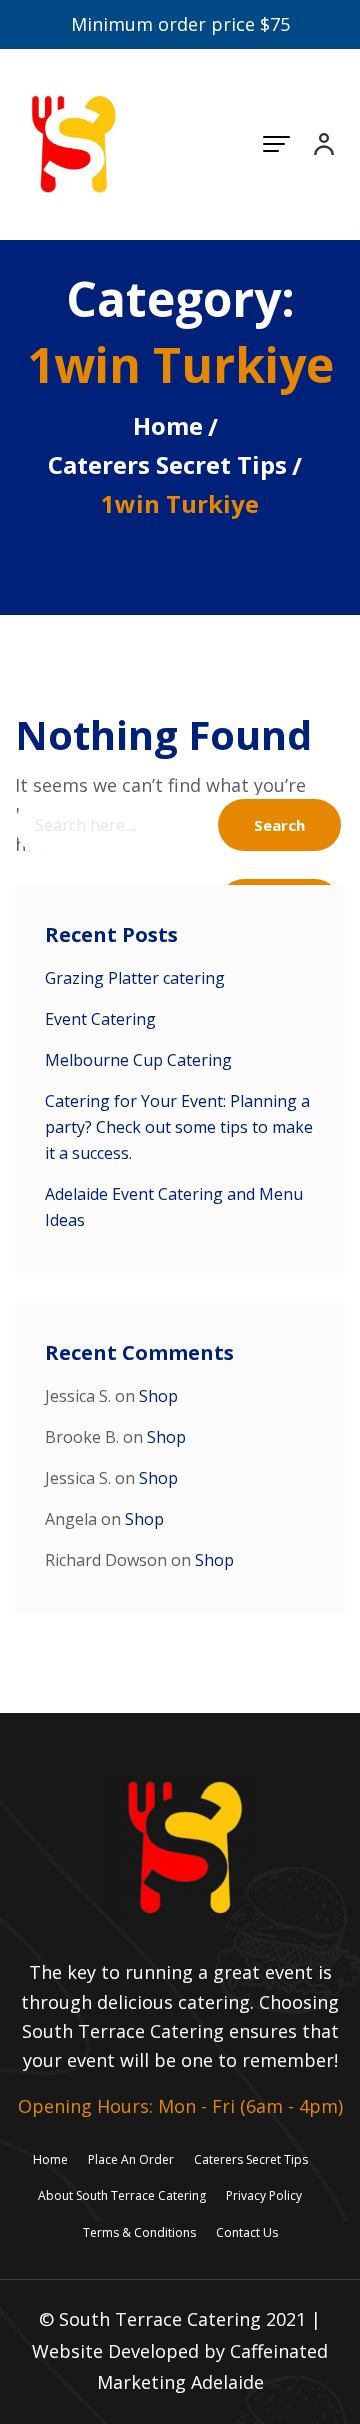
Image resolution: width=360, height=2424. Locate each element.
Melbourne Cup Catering (138, 1060)
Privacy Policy (264, 2195)
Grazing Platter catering (135, 978)
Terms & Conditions (139, 2232)
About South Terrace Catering (122, 2195)
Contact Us (247, 2232)
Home (168, 425)
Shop (158, 1396)
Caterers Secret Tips (167, 464)
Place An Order (131, 2159)
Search (279, 825)
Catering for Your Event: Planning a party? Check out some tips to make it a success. (179, 1127)
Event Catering (100, 1019)
